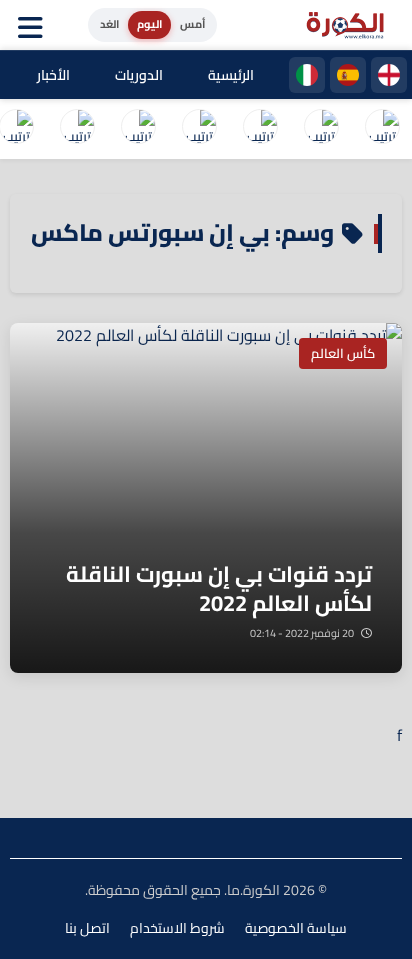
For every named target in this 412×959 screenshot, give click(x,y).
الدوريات (139, 75)
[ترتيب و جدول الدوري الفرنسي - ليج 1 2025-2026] (199, 129)
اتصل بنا (87, 928)
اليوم (149, 24)
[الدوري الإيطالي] (307, 75)
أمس (192, 24)
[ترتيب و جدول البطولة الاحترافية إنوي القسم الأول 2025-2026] (382, 129)
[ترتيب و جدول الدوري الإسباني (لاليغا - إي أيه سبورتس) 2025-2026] (321, 129)
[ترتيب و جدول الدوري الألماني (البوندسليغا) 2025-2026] (77, 129)
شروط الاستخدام (177, 928)
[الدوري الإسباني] (348, 75)
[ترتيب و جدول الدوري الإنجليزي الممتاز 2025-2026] (138, 129)
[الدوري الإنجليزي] (389, 75)
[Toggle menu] (35, 25)
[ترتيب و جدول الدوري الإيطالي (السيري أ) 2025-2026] (260, 129)
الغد (109, 24)
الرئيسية (231, 75)
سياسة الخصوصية (296, 928)
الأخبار (53, 75)
